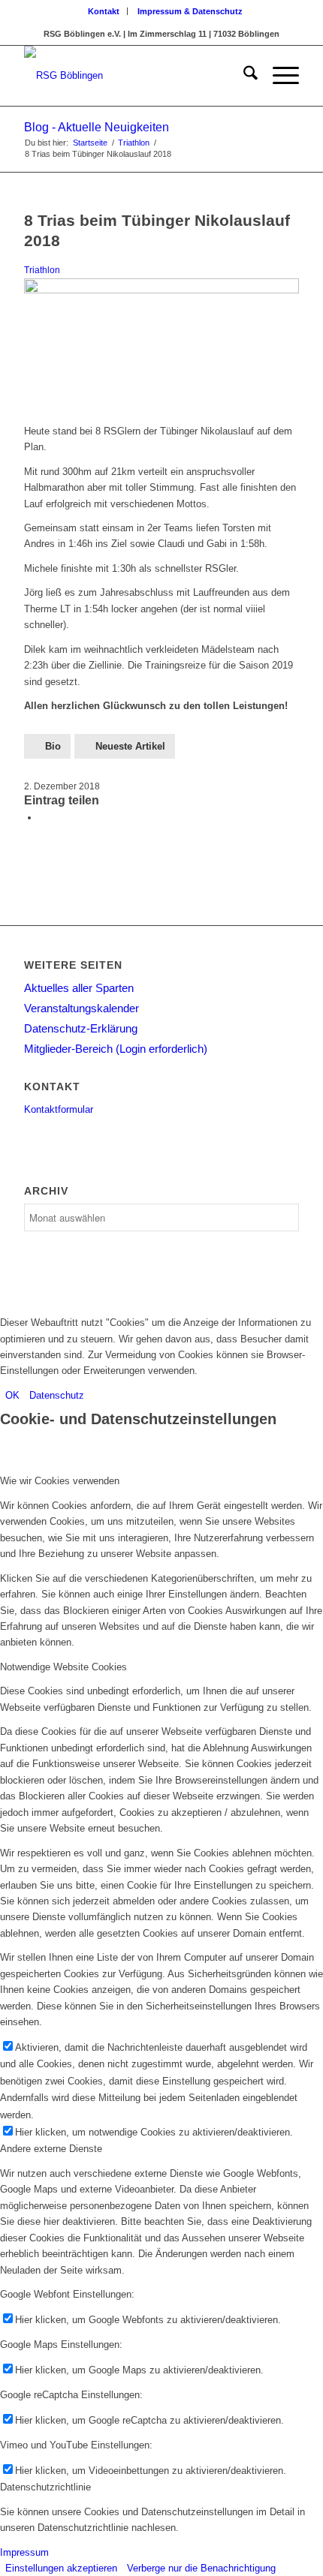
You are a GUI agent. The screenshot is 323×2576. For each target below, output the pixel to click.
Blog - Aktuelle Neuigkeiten (97, 127)
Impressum (24, 2552)
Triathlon (42, 270)
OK (12, 1395)
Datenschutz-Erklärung (81, 1028)
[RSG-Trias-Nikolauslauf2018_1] (161, 290)
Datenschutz (57, 1395)
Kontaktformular (59, 1109)
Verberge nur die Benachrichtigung (201, 2568)
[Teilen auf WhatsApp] (43, 818)
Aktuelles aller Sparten (79, 988)
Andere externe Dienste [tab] (51, 2149)
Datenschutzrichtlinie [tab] (45, 2487)
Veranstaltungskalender (82, 1008)
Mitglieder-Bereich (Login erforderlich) (116, 1049)
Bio (53, 746)
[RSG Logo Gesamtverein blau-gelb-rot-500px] (134, 76)
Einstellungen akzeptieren (61, 2568)
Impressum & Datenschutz (190, 11)
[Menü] (278, 76)
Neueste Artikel (130, 746)
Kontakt (104, 11)
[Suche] (243, 76)
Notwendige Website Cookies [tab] (63, 1667)
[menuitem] (104, 11)
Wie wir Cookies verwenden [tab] (60, 1481)
